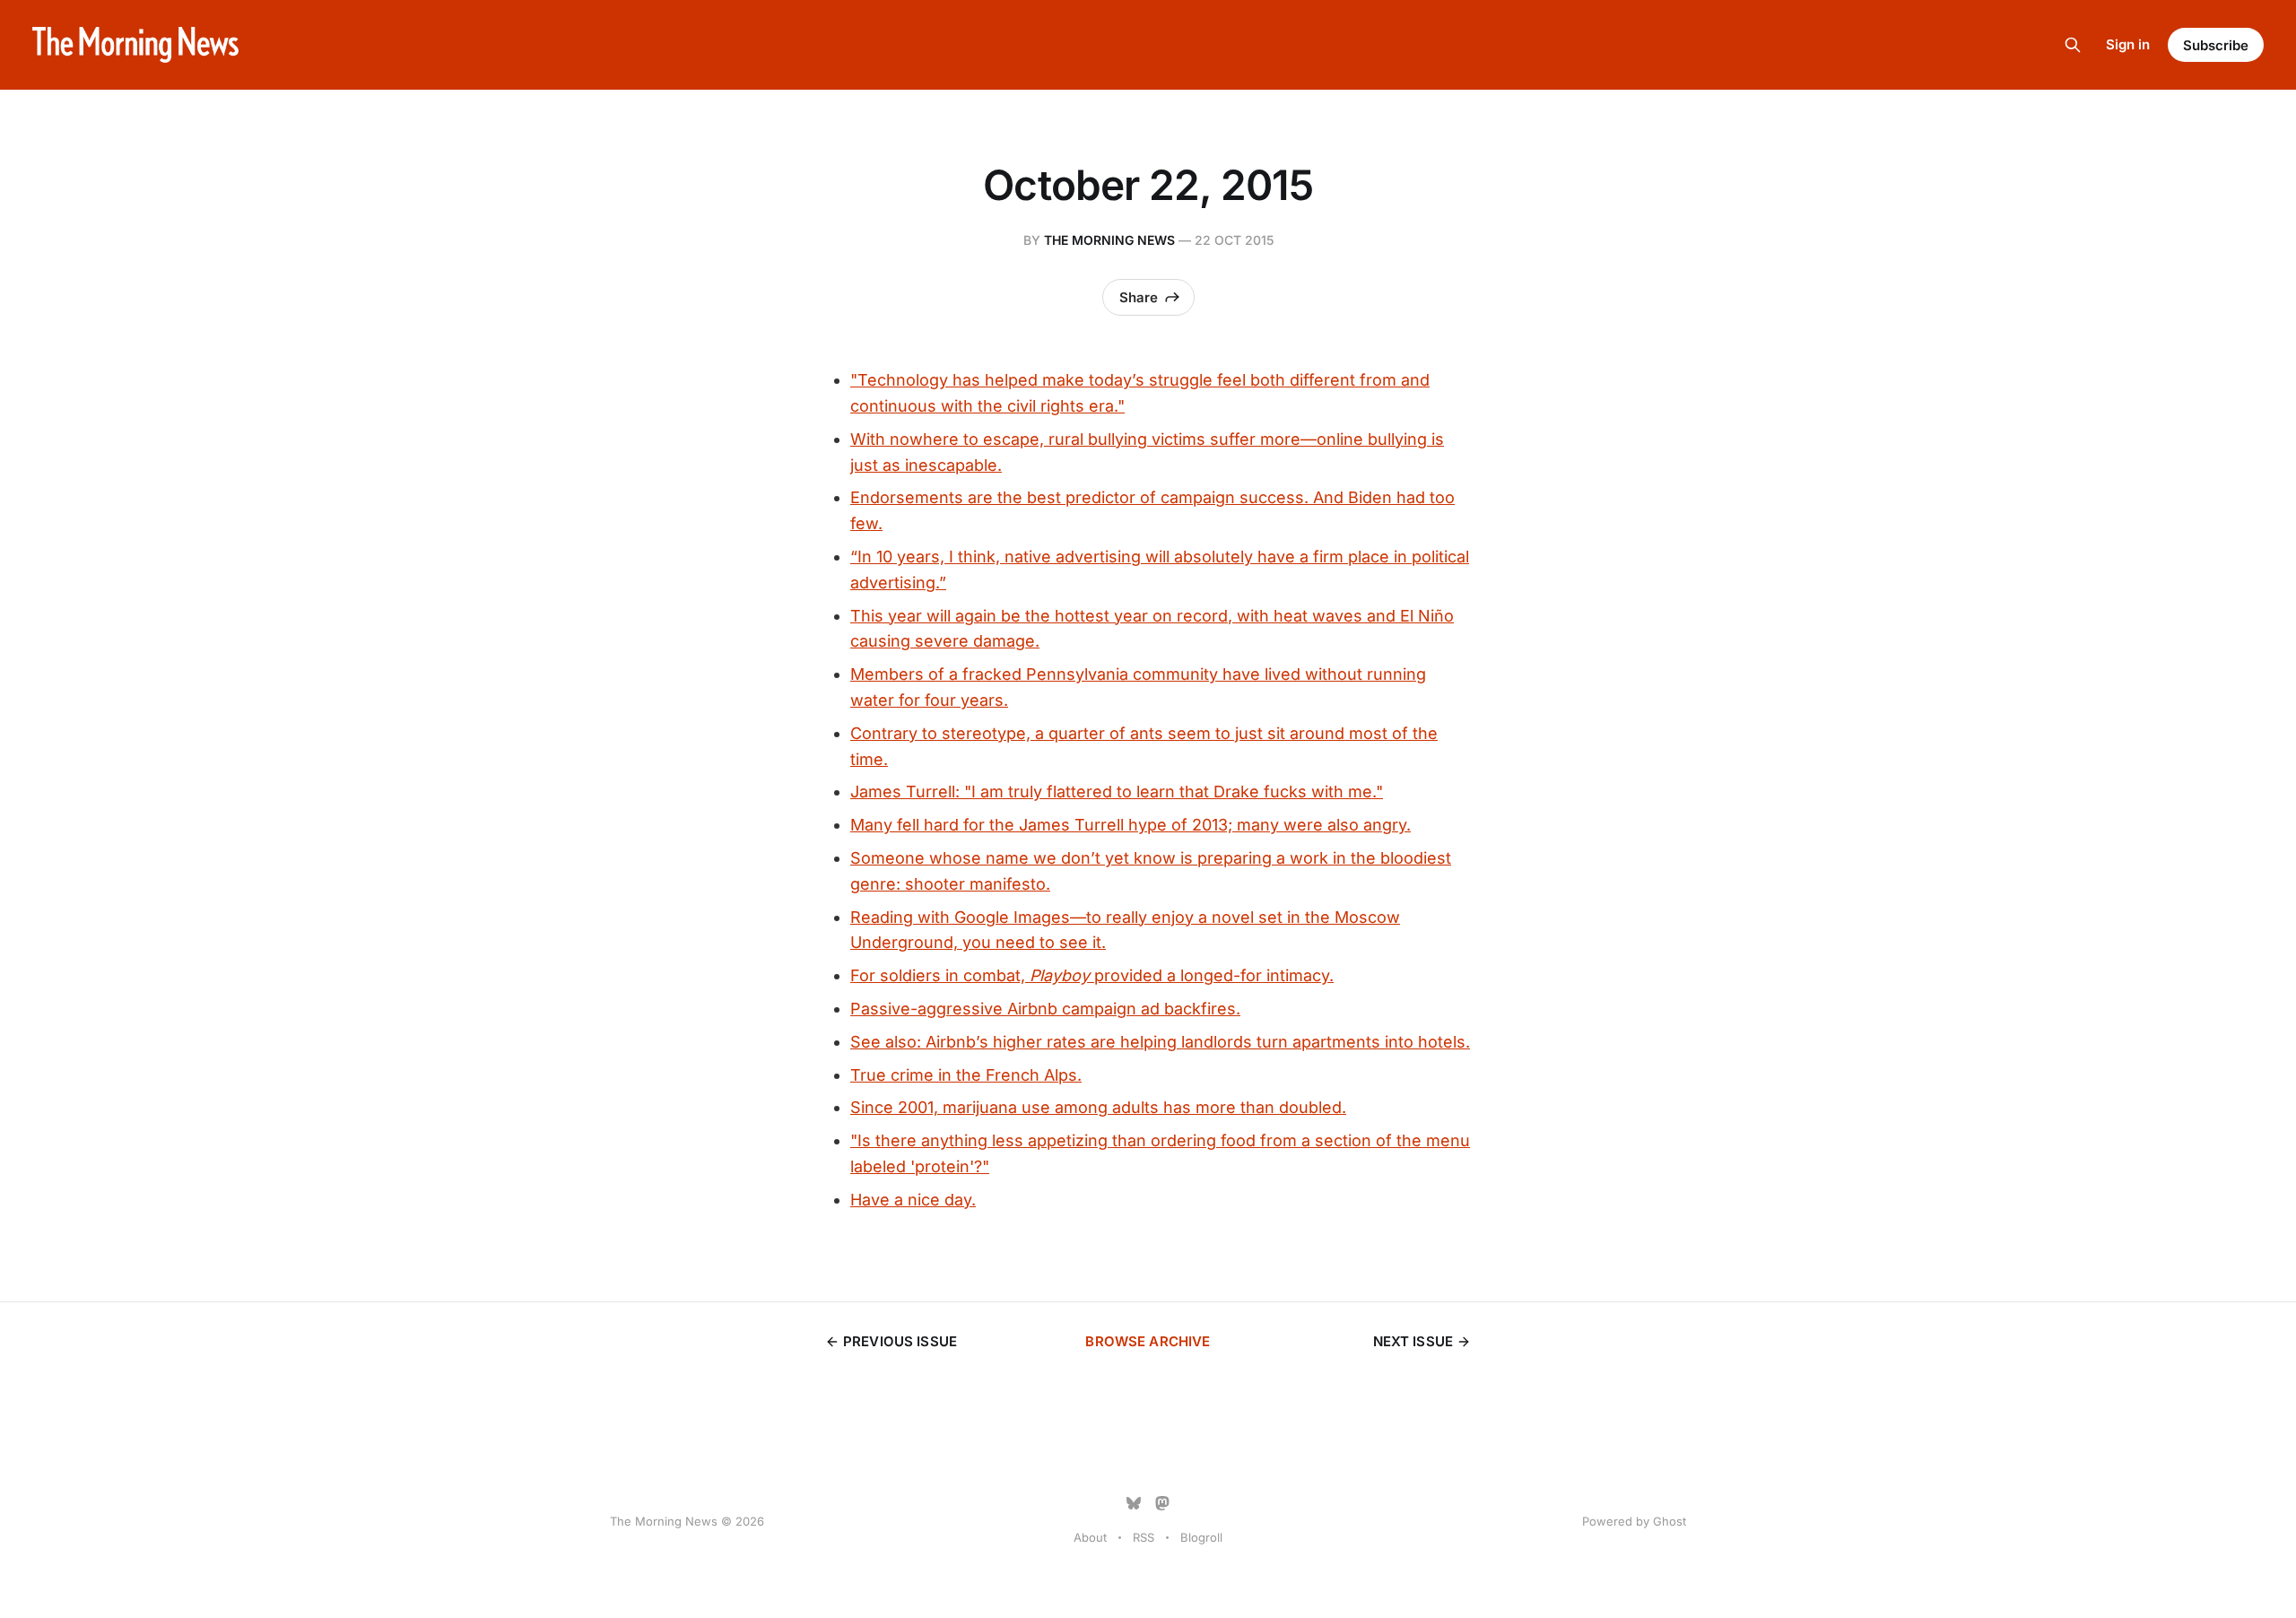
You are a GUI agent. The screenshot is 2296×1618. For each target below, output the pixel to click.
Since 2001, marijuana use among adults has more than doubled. (1098, 1107)
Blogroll (1201, 1537)
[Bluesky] (1134, 1503)
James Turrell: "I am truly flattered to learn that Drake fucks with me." (1117, 792)
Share (1139, 297)
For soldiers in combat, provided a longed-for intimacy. (1092, 975)
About (1090, 1537)
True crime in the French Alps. (966, 1075)
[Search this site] (2073, 45)
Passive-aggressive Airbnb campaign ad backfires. (1045, 1009)
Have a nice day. (913, 1200)
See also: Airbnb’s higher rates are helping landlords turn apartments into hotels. (1160, 1042)
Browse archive (1148, 1341)
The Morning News (1109, 240)
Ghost (1670, 1521)
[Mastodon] (1162, 1503)
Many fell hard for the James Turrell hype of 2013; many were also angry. (1131, 825)
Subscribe (2216, 45)
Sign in (2128, 44)
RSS (1144, 1537)
